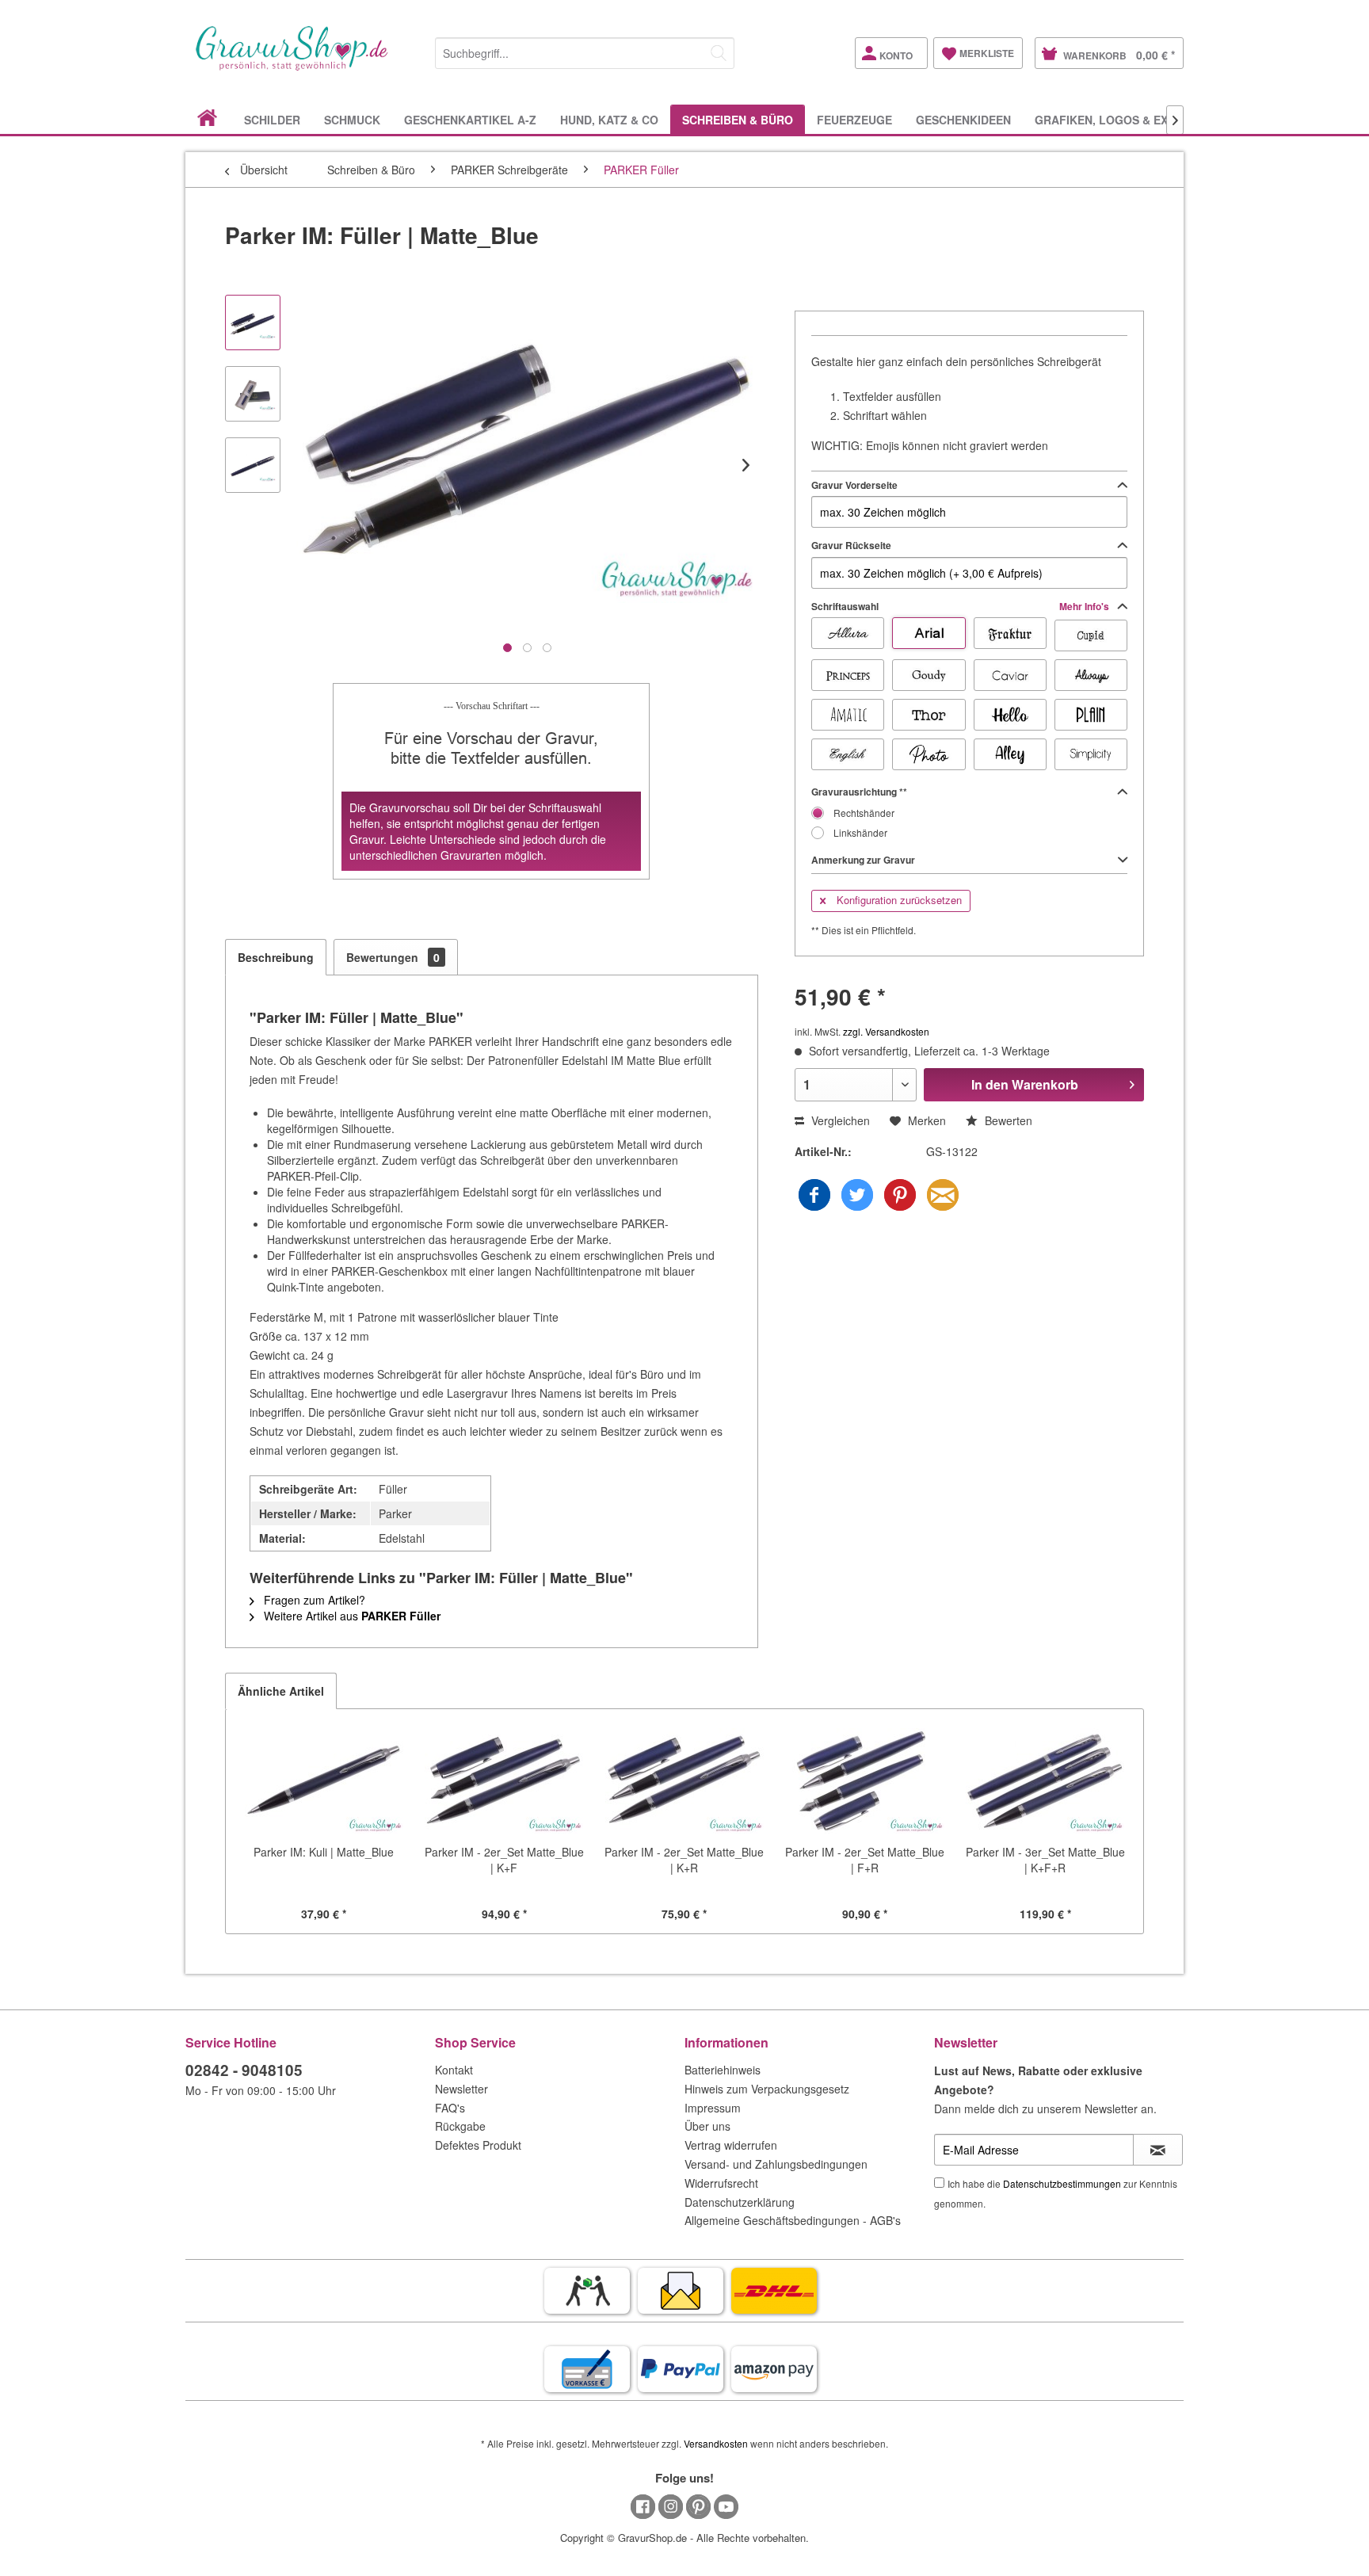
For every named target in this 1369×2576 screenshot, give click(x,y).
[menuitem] (585, 50)
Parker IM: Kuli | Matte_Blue (324, 1852)
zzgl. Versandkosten (886, 1031)
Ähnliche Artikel (281, 1691)
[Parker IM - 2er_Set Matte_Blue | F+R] (865, 1780)
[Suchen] (719, 53)
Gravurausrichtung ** (859, 792)
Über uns (707, 2126)
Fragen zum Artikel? (313, 1600)
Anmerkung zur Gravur (863, 860)
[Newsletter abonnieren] (1158, 2150)
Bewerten (1007, 1120)
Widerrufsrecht (721, 2183)
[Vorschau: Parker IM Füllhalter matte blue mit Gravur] (253, 465)
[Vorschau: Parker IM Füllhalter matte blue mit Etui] (253, 394)
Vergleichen (839, 1120)
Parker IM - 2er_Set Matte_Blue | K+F (504, 1860)
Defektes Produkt (478, 2145)
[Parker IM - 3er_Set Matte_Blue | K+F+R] (1045, 1780)
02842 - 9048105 (244, 2070)
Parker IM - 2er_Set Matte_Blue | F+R (865, 1860)
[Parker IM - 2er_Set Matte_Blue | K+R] (684, 1780)
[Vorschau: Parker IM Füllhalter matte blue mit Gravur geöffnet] (253, 322)
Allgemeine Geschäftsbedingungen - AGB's (793, 2220)
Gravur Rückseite (851, 545)
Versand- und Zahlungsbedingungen (776, 2164)
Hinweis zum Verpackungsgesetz (767, 2089)
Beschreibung (276, 957)
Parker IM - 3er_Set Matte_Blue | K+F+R (1045, 1860)
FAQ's (450, 2108)
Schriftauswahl (961, 606)
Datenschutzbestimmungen (1062, 2183)
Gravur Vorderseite (854, 485)
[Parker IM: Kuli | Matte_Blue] (324, 1780)
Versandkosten (716, 2443)
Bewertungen (393, 957)
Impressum (713, 2108)
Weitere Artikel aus (351, 1616)
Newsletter (461, 2089)
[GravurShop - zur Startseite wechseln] (292, 65)
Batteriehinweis (723, 2070)
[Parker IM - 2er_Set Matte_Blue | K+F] (505, 1780)
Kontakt (454, 2070)
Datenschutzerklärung (740, 2202)
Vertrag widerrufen (731, 2145)
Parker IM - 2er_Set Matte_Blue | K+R (684, 1860)
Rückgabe (460, 2126)
